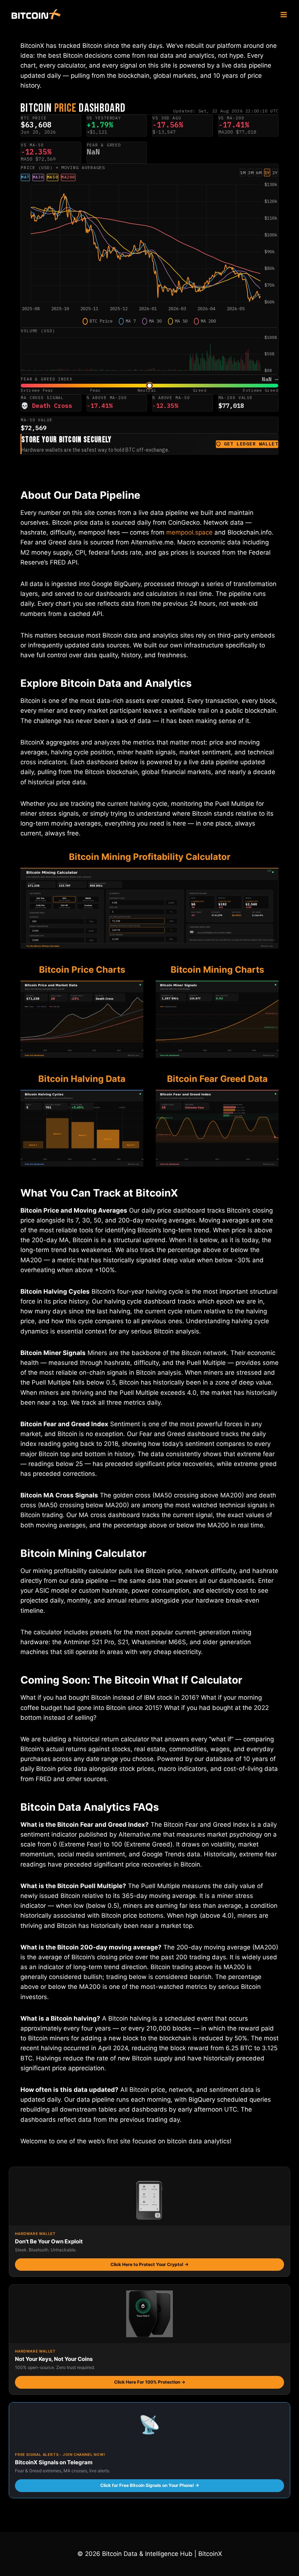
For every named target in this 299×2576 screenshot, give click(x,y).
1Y (267, 173)
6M (259, 173)
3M (251, 173)
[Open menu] (284, 14)
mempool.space (189, 532)
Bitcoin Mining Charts (217, 970)
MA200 (68, 177)
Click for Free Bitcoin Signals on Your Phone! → (150, 2485)
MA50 (53, 177)
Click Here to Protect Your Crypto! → (149, 2264)
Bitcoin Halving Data (82, 1079)
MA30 (38, 177)
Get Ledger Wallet (251, 444)
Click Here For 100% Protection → (150, 2382)
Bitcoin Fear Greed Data (217, 1079)
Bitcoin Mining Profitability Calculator (150, 857)
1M (243, 173)
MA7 (25, 177)
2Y (275, 173)
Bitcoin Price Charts (82, 970)
